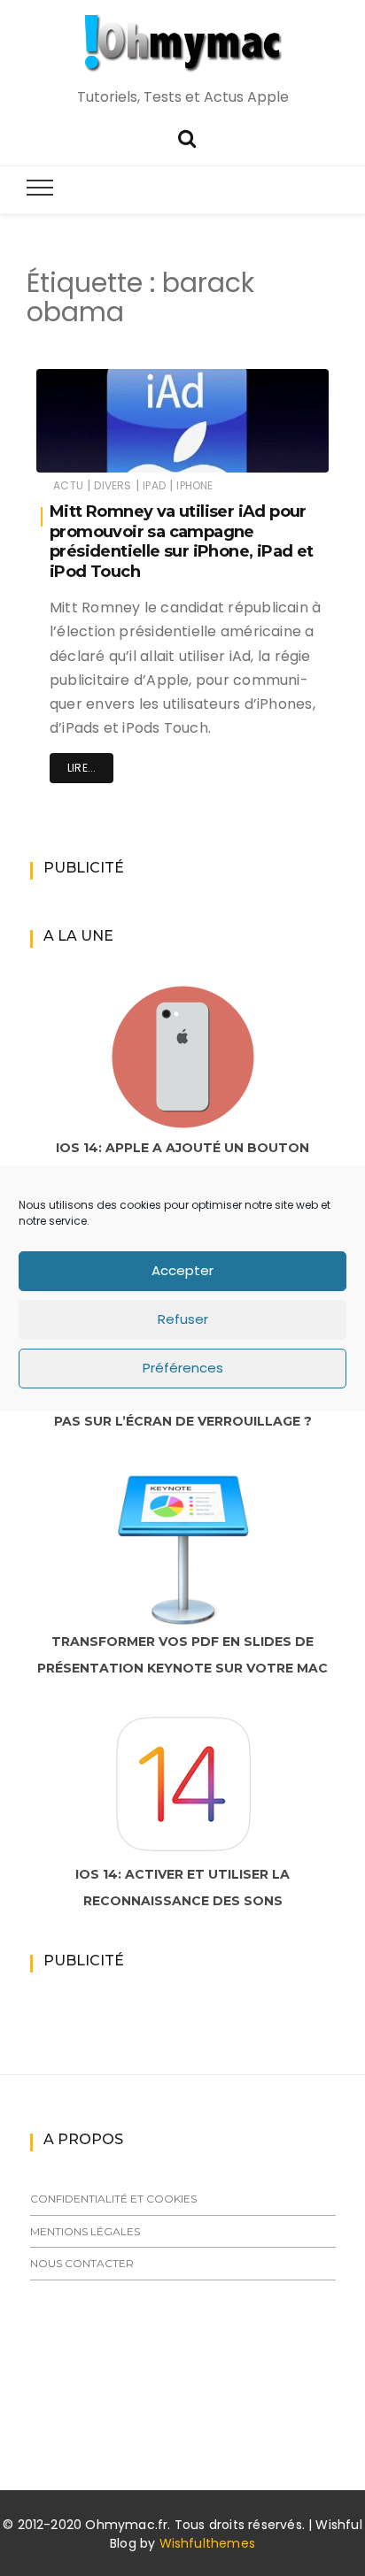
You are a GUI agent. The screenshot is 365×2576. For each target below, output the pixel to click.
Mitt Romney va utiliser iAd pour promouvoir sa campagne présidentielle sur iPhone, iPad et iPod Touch (182, 542)
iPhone (194, 485)
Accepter (182, 1270)
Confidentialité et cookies (113, 2199)
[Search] (187, 137)
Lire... (82, 768)
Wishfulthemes (208, 2543)
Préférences (183, 1368)
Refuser (183, 1319)
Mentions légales (85, 2231)
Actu (68, 485)
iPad (154, 485)
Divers (113, 485)
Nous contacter (82, 2263)
